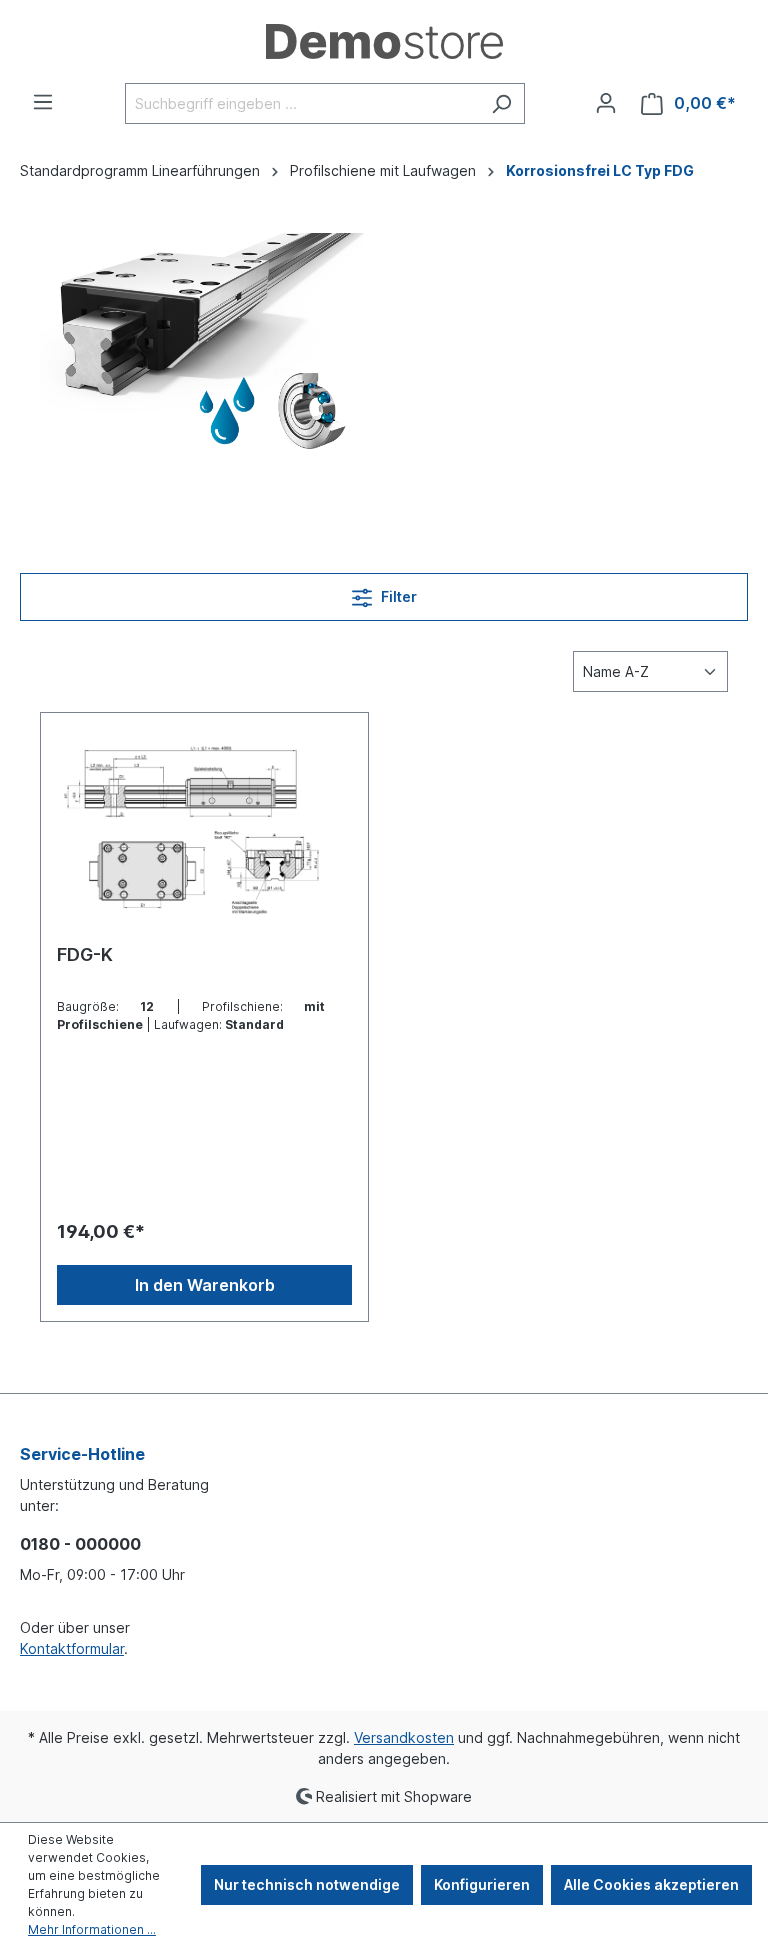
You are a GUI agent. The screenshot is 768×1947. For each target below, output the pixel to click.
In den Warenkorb (205, 1285)
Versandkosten (404, 1737)
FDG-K (85, 954)
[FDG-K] (204, 829)
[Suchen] (501, 103)
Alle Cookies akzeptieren (651, 1884)
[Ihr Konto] (606, 103)
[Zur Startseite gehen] (384, 41)
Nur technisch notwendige (307, 1884)
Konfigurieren (482, 1884)
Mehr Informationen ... (92, 1929)
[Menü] (43, 102)
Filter (397, 596)
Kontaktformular (72, 1648)
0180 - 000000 (80, 1544)
